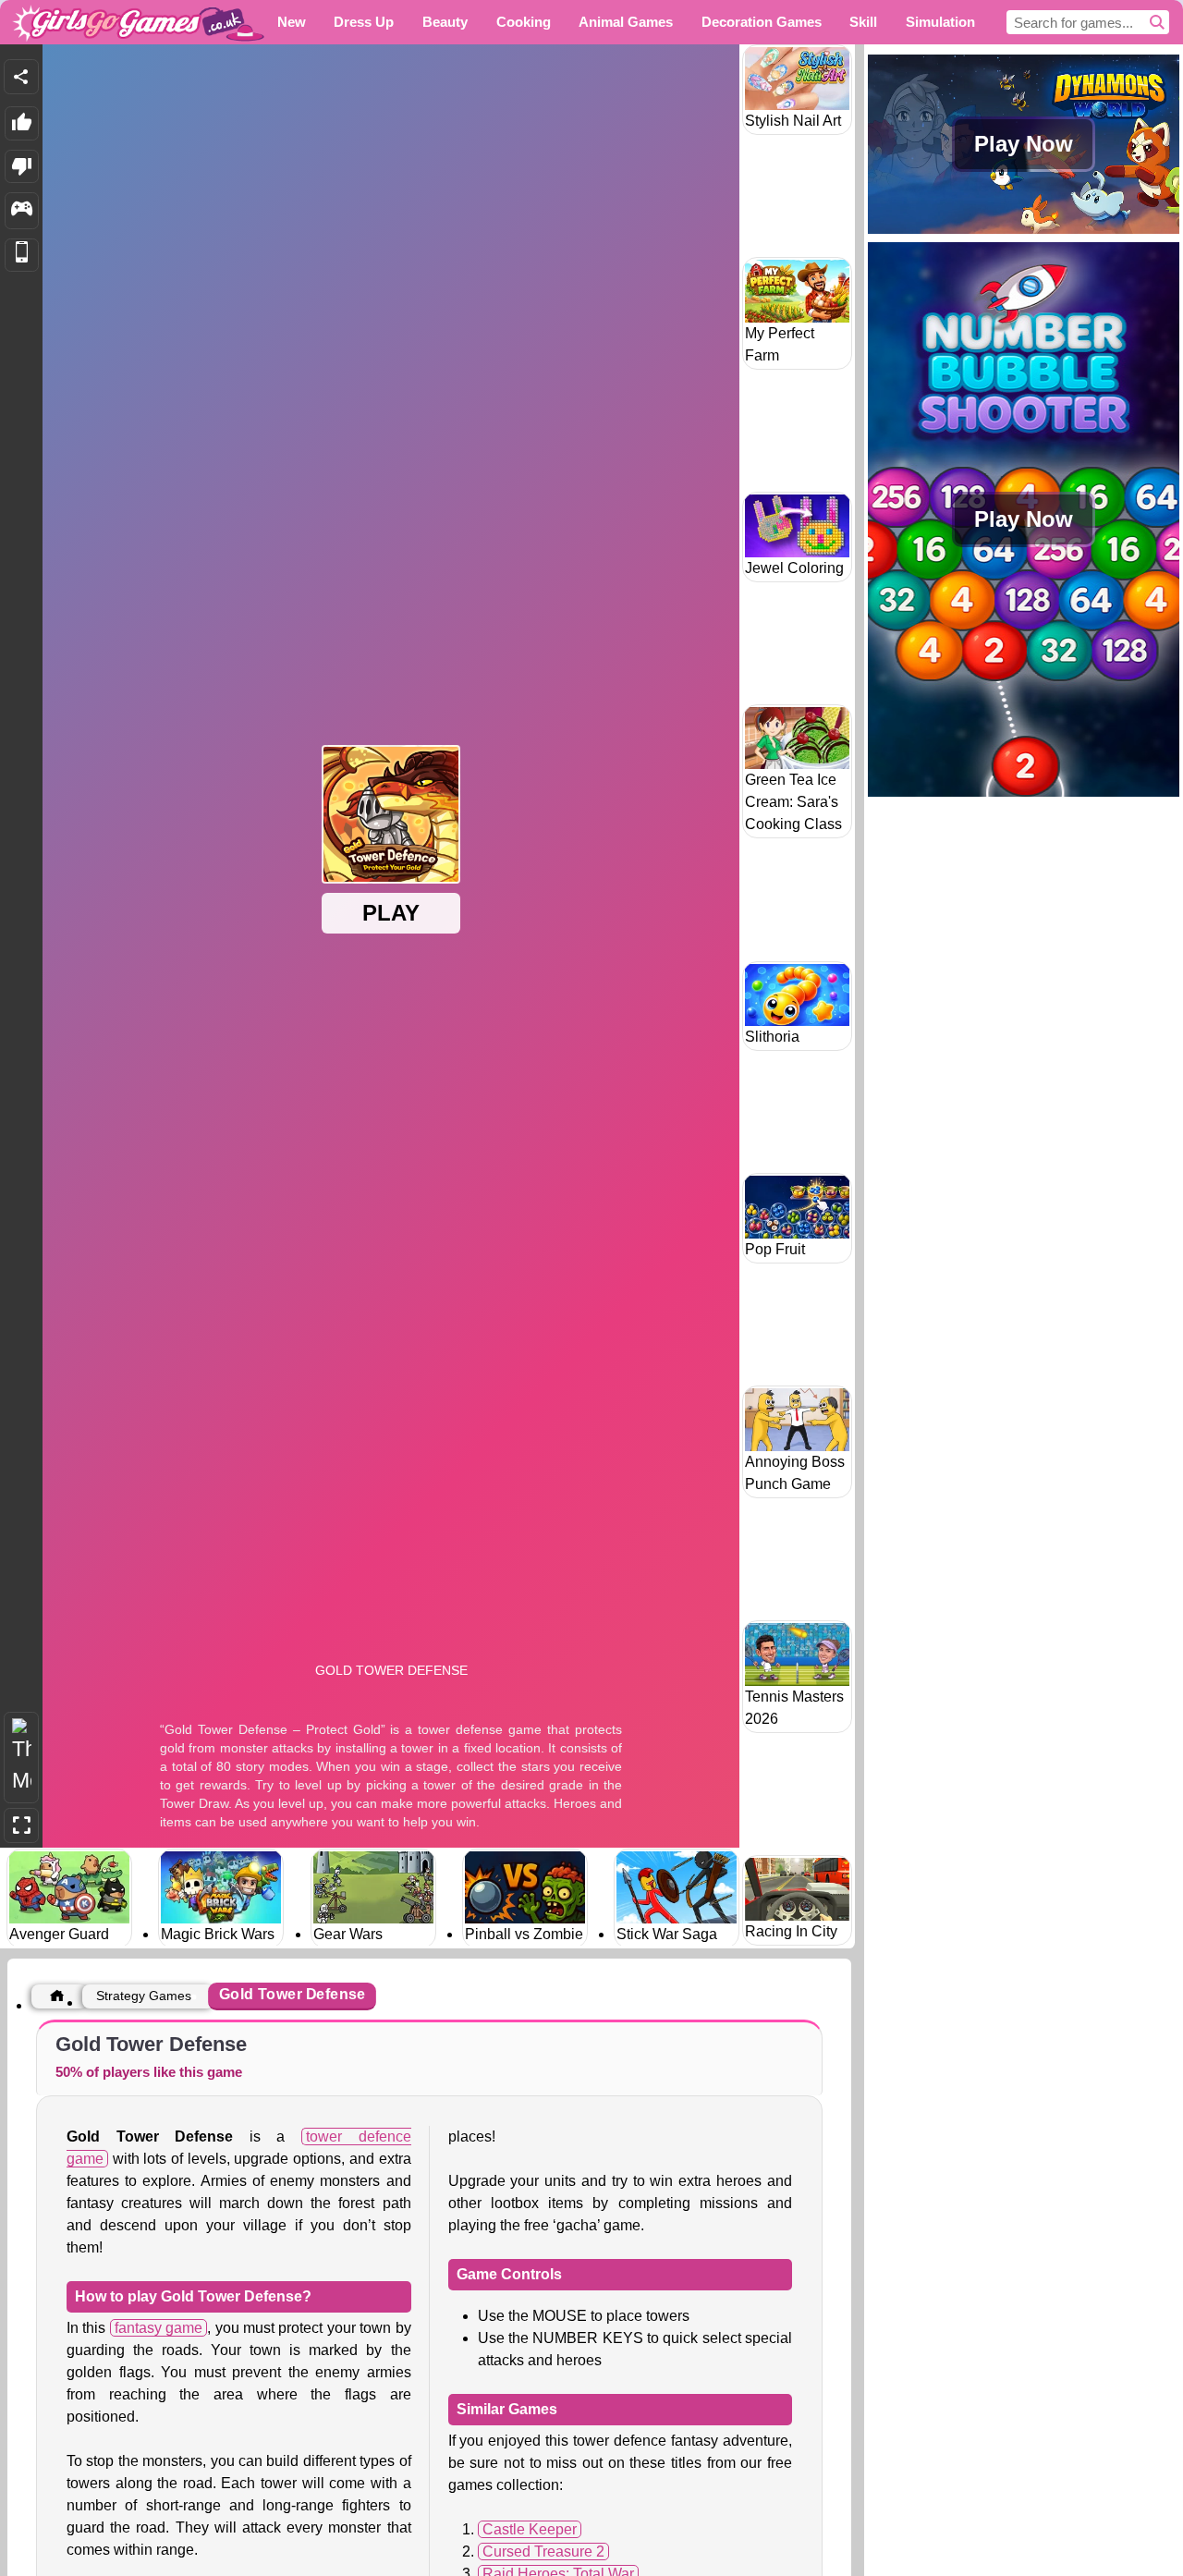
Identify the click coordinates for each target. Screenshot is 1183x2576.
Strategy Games (144, 1996)
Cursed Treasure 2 (543, 2552)
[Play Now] (1024, 232)
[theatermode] (21, 1758)
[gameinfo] (22, 211)
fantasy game (159, 2328)
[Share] (21, 77)
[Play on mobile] (22, 256)
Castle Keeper (530, 2529)
